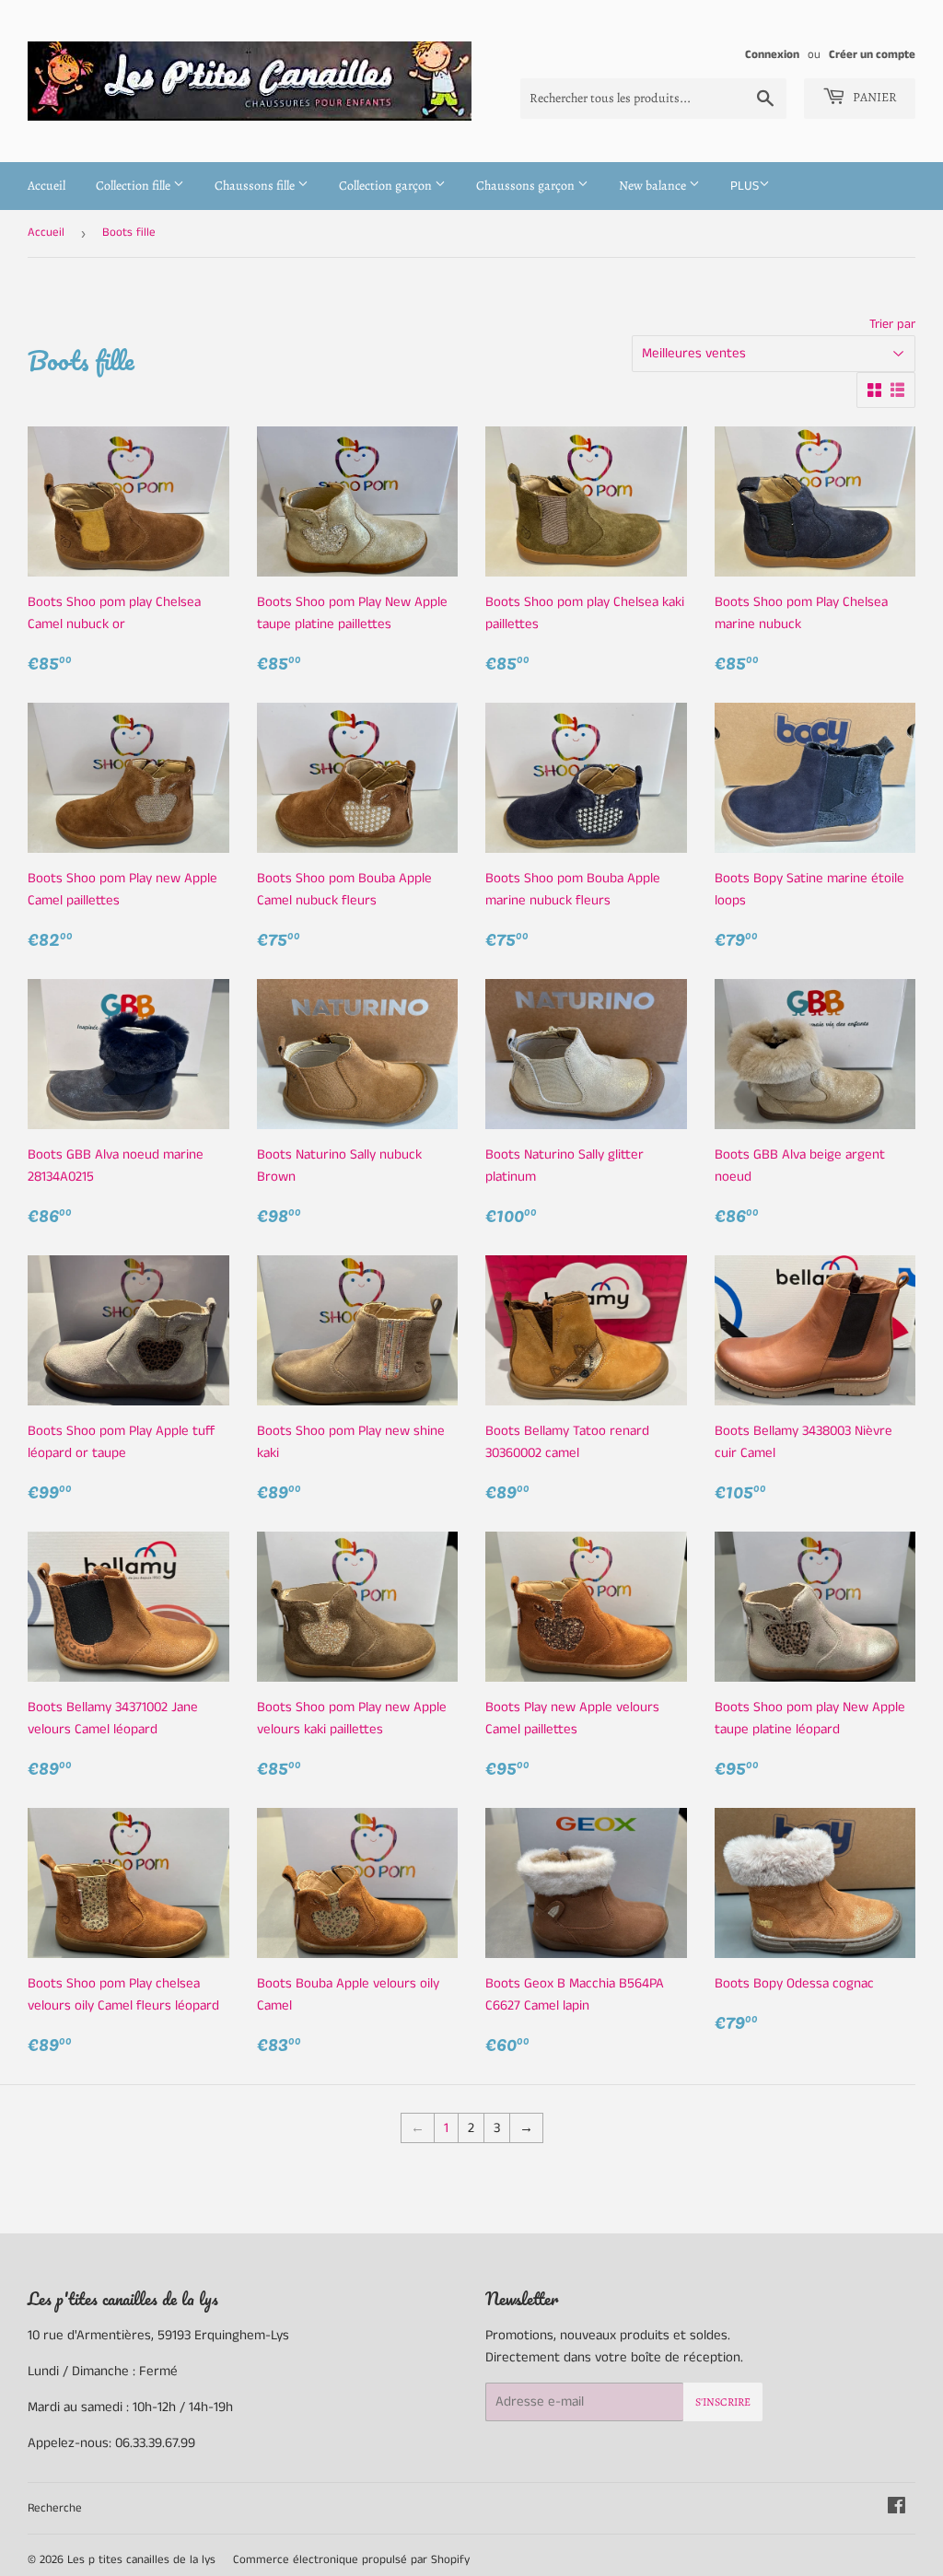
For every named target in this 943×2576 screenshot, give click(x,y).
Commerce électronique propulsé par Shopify (351, 2560)
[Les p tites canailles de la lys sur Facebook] (896, 2508)
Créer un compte (872, 54)
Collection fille (134, 186)
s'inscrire (723, 2402)
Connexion (772, 54)
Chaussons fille (256, 186)
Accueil (47, 186)
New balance (654, 186)
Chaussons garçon (527, 186)
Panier (873, 97)
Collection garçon (387, 186)
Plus (745, 186)
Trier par (892, 324)
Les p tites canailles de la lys (141, 2560)
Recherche (55, 2508)
